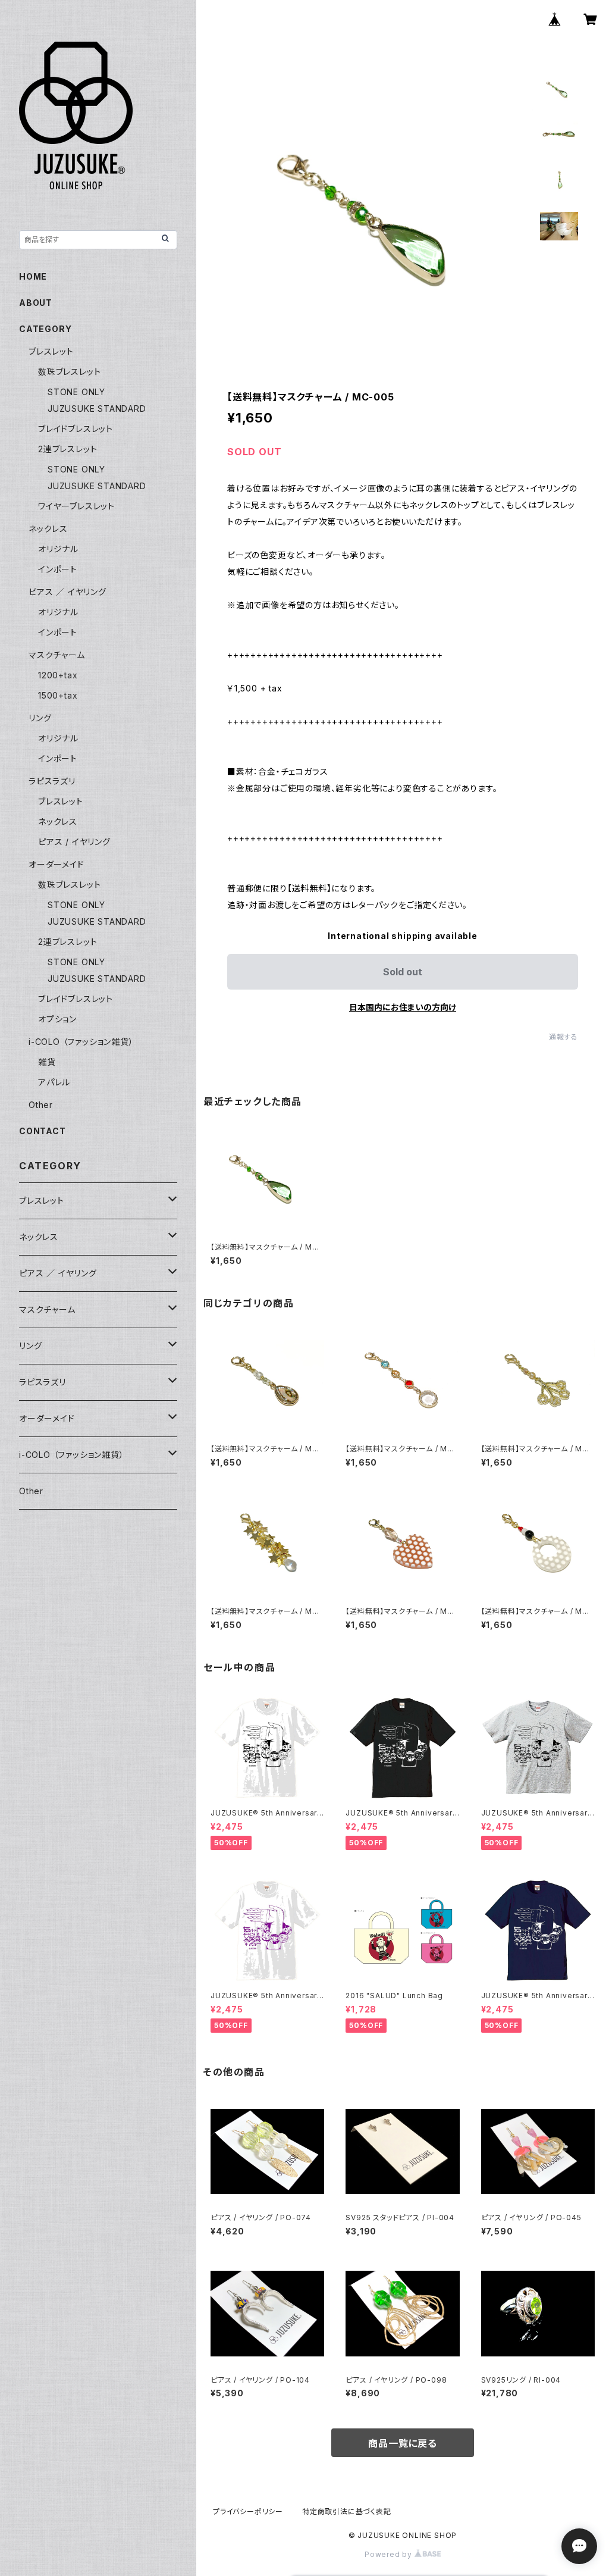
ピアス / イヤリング (74, 842)
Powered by (390, 2554)
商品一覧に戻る (403, 2443)
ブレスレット (51, 351)
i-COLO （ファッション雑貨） (81, 1042)
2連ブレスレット (68, 449)
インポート (58, 569)
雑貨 (47, 1062)
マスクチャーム (57, 655)
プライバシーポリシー (248, 2511)
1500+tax (58, 695)
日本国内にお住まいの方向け (403, 1007)
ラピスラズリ (52, 781)
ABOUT (36, 303)
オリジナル (58, 549)
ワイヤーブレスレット (76, 506)
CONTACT (43, 1131)
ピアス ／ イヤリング (68, 592)
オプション (57, 1019)
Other (41, 1105)
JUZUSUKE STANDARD (97, 409)
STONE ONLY (76, 392)
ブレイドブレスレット (76, 429)
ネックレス (48, 529)
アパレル (54, 1082)
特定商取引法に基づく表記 (347, 2511)
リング (40, 718)
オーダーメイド (56, 864)
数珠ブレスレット (69, 372)
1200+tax (58, 675)
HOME (33, 276)
